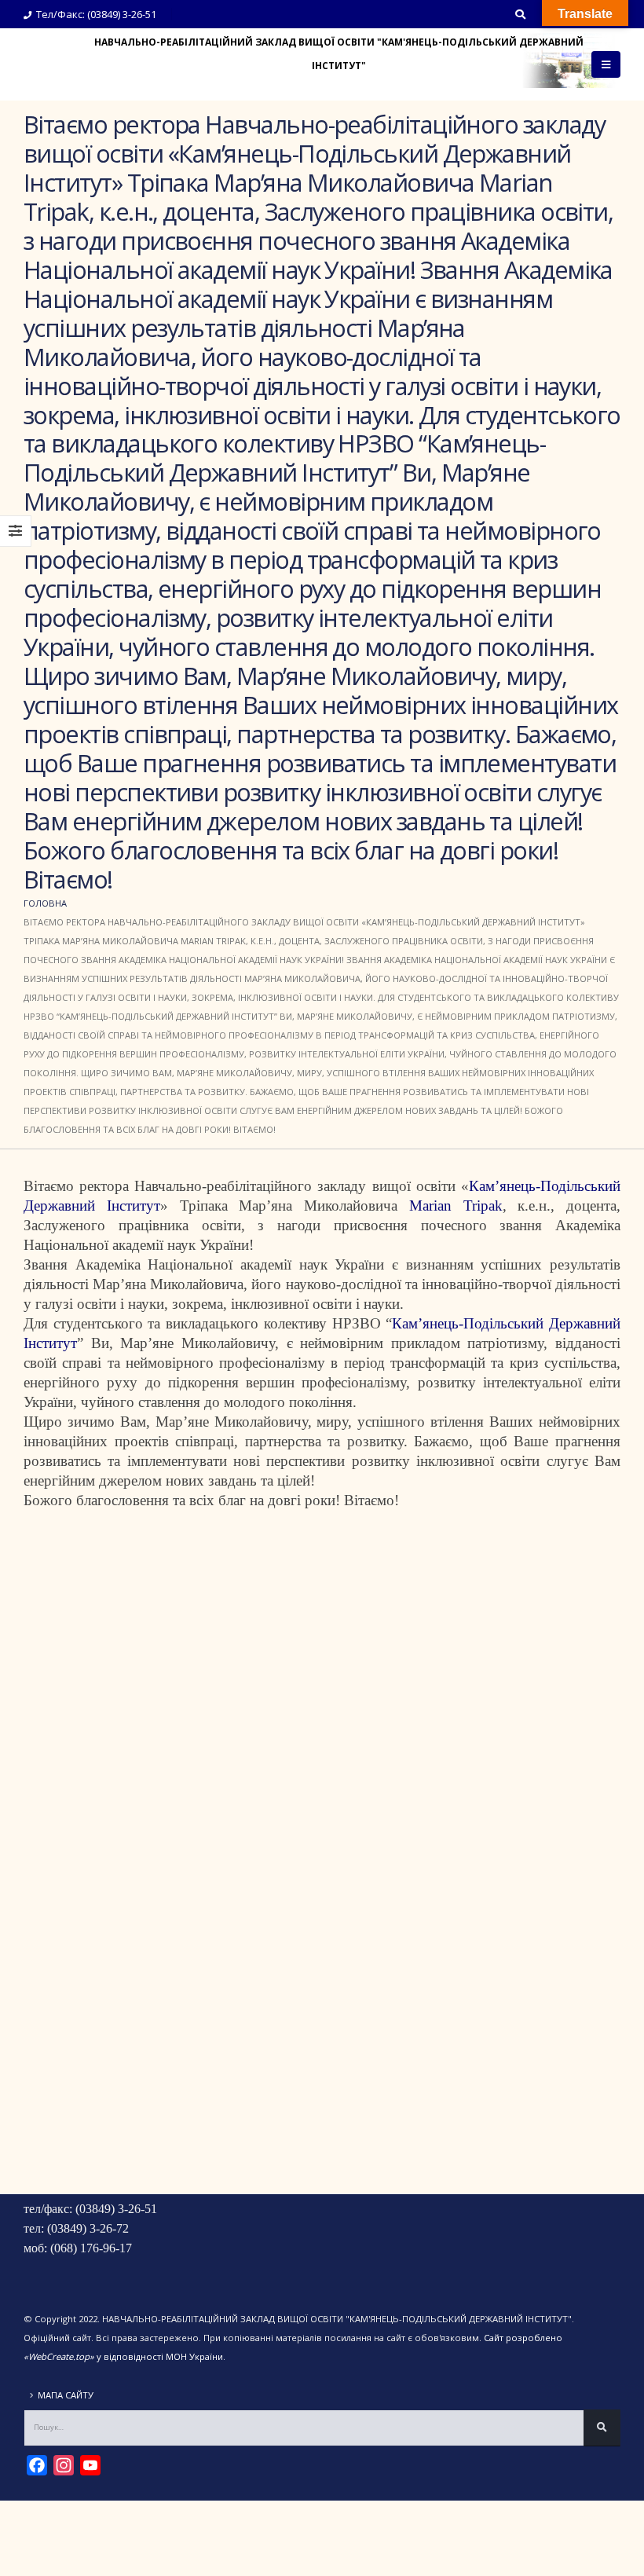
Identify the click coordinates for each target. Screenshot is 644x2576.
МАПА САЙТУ (66, 2395)
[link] (456, 1206)
